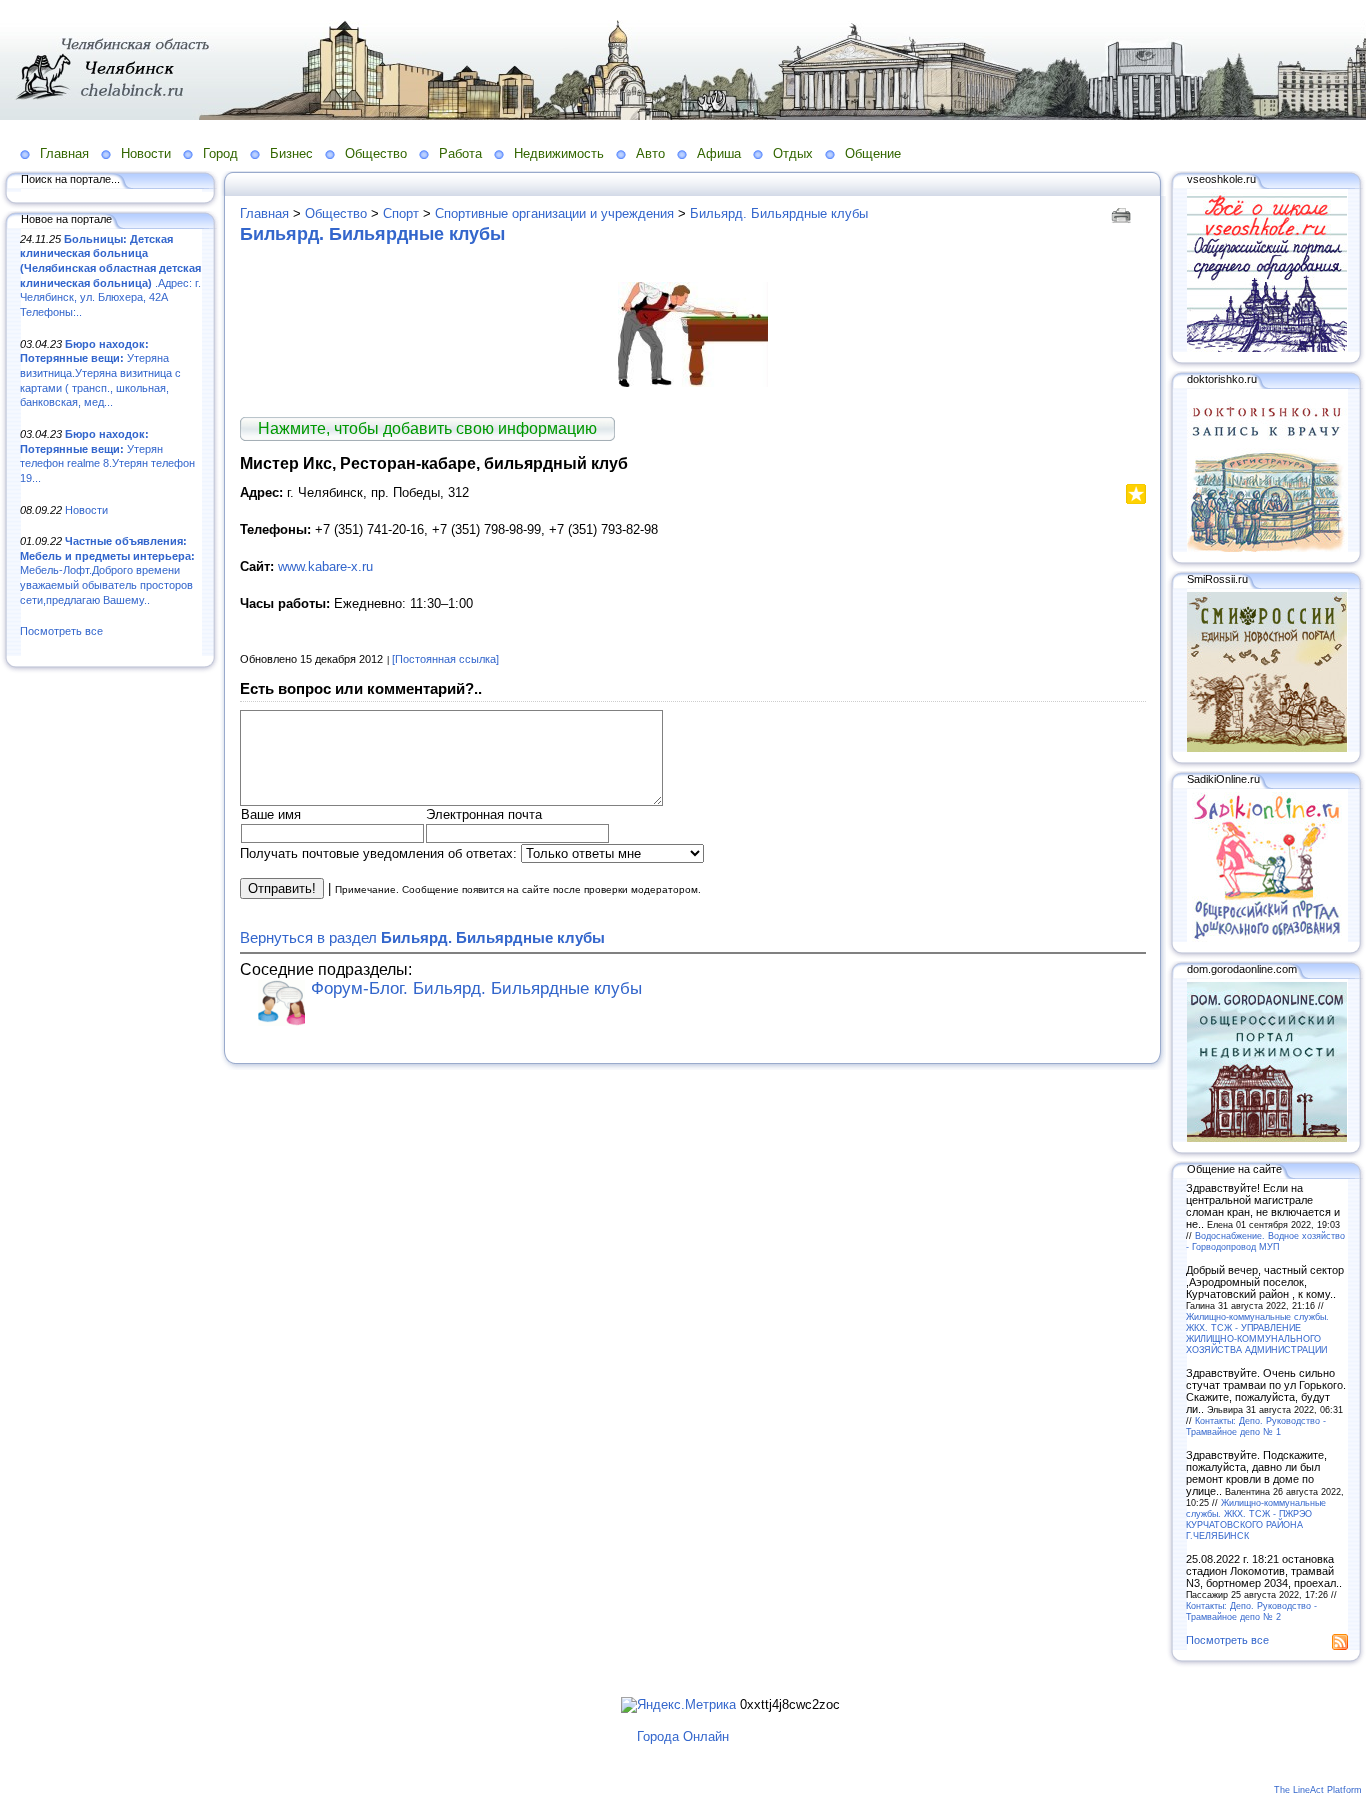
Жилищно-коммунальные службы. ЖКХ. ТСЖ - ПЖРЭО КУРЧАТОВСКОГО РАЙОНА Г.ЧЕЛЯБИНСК (1256, 1519)
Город (220, 153)
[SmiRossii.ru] (1267, 748)
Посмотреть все (61, 631)
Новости (146, 153)
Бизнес (291, 153)
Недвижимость (559, 153)
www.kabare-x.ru (325, 566)
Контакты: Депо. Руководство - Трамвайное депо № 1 (1256, 1426)
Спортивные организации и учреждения (554, 213)
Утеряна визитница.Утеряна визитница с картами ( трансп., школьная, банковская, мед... (100, 373)
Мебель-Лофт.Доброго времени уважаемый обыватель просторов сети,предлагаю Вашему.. (107, 570)
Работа (460, 153)
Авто (650, 153)
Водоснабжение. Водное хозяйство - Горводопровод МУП (1265, 1241)
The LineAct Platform (1318, 1790)
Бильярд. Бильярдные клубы (779, 213)
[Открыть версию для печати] (1123, 213)
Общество (376, 153)
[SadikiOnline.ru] (1267, 938)
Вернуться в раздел (422, 937)
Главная (64, 153)
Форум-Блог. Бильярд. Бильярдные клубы (476, 988)
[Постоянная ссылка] (445, 659)
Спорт (401, 213)
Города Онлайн (683, 1736)
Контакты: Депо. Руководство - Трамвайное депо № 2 (1251, 1611)
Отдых (793, 153)
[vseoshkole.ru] (1267, 348)
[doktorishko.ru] (1267, 548)
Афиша (719, 153)
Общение (873, 153)
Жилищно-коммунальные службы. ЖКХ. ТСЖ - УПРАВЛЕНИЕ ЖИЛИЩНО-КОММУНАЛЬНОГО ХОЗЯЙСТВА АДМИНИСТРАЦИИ (1257, 1333)
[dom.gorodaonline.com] (1267, 1138)
